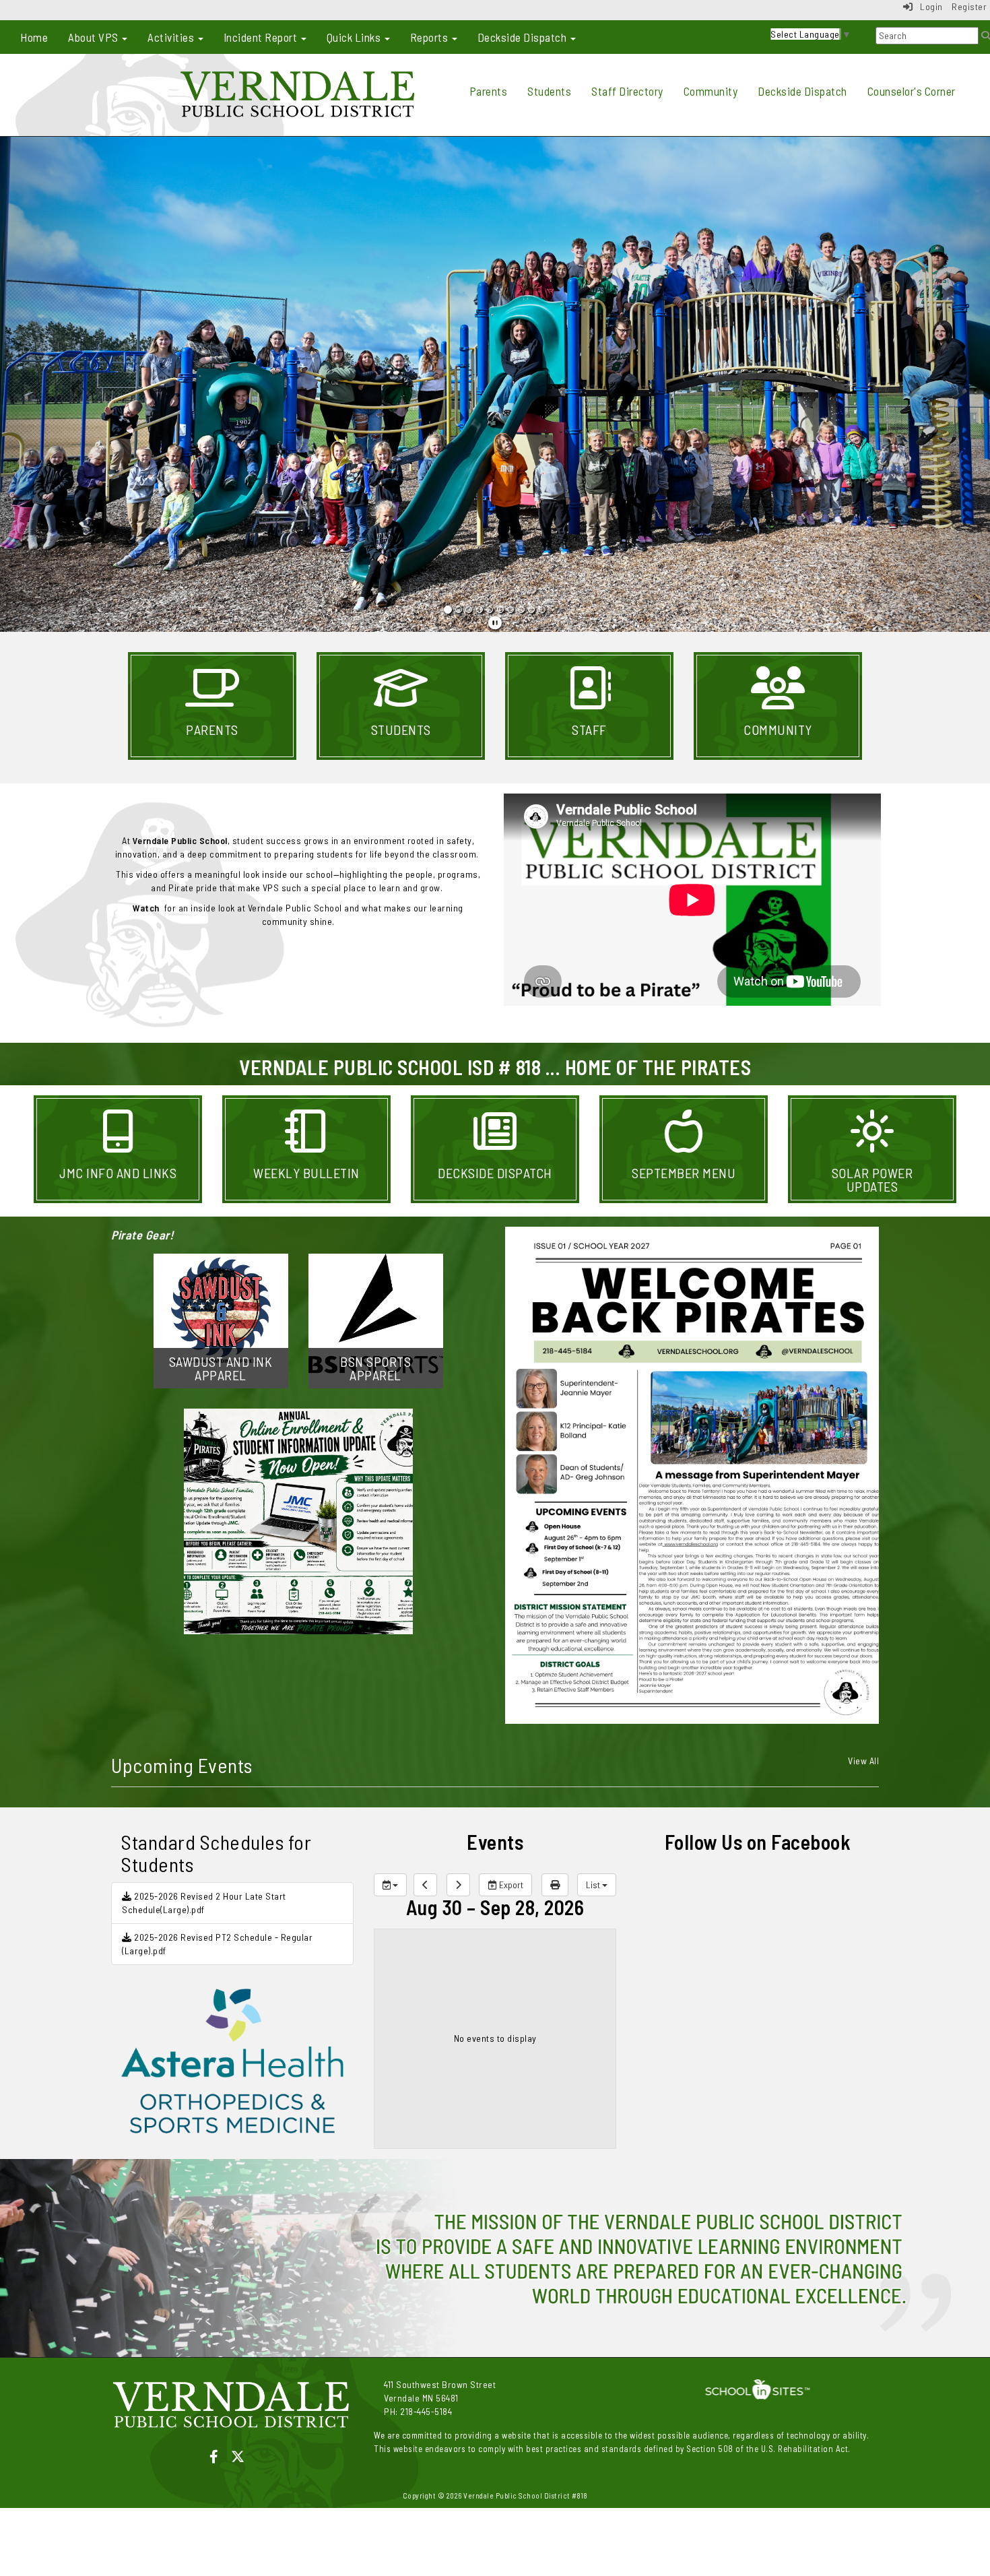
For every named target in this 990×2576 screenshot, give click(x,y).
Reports (430, 37)
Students (549, 91)
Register (969, 6)
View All (863, 1761)
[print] (555, 1885)
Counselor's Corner (912, 91)
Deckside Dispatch (523, 37)
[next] (458, 1885)
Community (711, 91)
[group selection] (390, 1885)
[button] (74, 384)
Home (34, 37)
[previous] (425, 1885)
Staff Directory (627, 91)
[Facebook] (220, 2456)
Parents (489, 91)
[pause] (495, 622)
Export (510, 1885)
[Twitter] (243, 2456)
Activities (172, 37)
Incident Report (262, 37)
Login (928, 6)
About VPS (94, 37)
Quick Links (355, 37)
